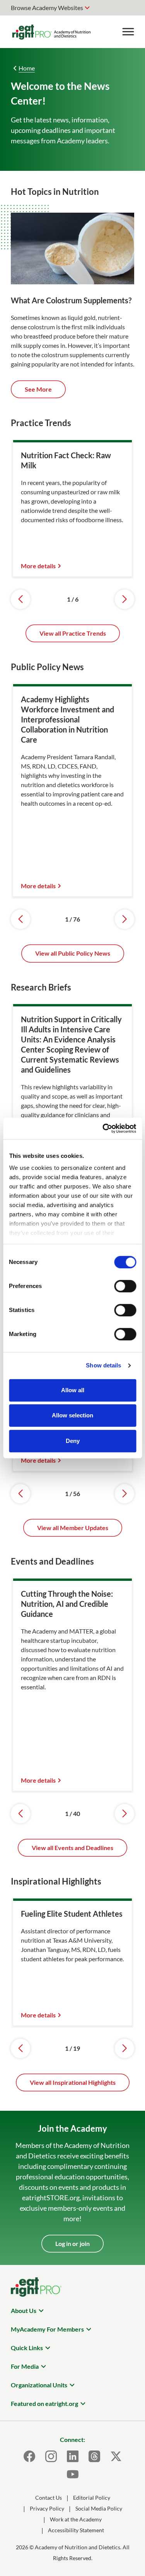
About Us (24, 2310)
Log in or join (72, 2243)
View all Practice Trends (73, 633)
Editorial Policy (92, 2498)
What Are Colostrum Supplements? (71, 300)
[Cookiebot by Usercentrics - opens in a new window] (103, 1128)
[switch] (125, 1286)
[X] (116, 2456)
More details (38, 566)
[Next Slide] (125, 599)
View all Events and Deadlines (72, 1848)
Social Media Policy (99, 2508)
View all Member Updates (73, 1528)
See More (38, 389)
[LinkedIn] (73, 2456)
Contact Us (49, 2498)
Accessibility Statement (76, 2530)
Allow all (73, 1390)
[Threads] (94, 2456)
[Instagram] (51, 2456)
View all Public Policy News (73, 953)
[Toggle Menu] (128, 32)
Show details (103, 1365)
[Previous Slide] (20, 599)
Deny (73, 1441)
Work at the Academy (76, 2519)
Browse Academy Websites (47, 8)
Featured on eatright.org (44, 2403)
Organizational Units (39, 2385)
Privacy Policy (47, 2508)
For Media (25, 2366)
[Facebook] (29, 2456)
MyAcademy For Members (47, 2329)
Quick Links (27, 2348)
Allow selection (72, 1415)
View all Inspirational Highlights (73, 2082)
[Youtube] (73, 2474)
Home (27, 68)
